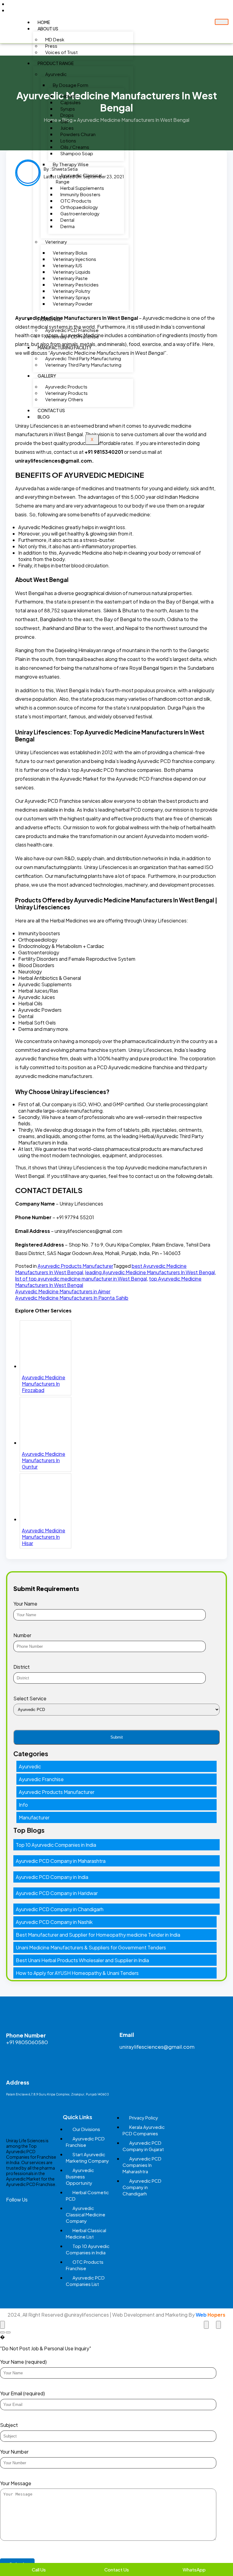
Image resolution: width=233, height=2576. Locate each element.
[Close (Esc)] (2, 2325)
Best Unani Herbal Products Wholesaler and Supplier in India (82, 1960)
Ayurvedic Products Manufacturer (75, 1266)
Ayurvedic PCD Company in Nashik (54, 1922)
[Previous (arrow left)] (2, 2332)
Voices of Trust (61, 52)
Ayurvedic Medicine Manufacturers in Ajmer (63, 1291)
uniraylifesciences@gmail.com (157, 2047)
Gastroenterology (80, 213)
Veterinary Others (64, 399)
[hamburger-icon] (222, 22)
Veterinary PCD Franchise (72, 336)
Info (23, 1805)
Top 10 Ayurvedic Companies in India (56, 1845)
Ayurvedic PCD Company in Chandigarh (60, 1909)
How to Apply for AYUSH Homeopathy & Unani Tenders (77, 1973)
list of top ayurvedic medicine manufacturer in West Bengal (81, 1279)
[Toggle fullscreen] (206, 2325)
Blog (44, 417)
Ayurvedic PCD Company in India (52, 1877)
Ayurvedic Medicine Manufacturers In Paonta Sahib (72, 1298)
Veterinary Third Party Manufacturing (83, 365)
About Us (48, 29)
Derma (68, 226)
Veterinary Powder (73, 304)
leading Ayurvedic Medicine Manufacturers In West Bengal (150, 1272)
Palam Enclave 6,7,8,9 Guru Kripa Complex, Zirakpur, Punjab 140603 (57, 2094)
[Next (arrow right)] (8, 2332)
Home (44, 22)
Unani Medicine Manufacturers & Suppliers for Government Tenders (91, 1947)
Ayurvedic (30, 1766)
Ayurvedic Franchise (41, 1779)
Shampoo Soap (77, 153)
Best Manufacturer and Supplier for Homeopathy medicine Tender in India (98, 1935)
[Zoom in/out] (218, 2325)
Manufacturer (34, 1817)
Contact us (51, 410)
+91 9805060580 (27, 2042)
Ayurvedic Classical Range (79, 178)
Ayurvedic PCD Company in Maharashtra (61, 1861)
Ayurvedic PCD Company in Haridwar (57, 1893)
